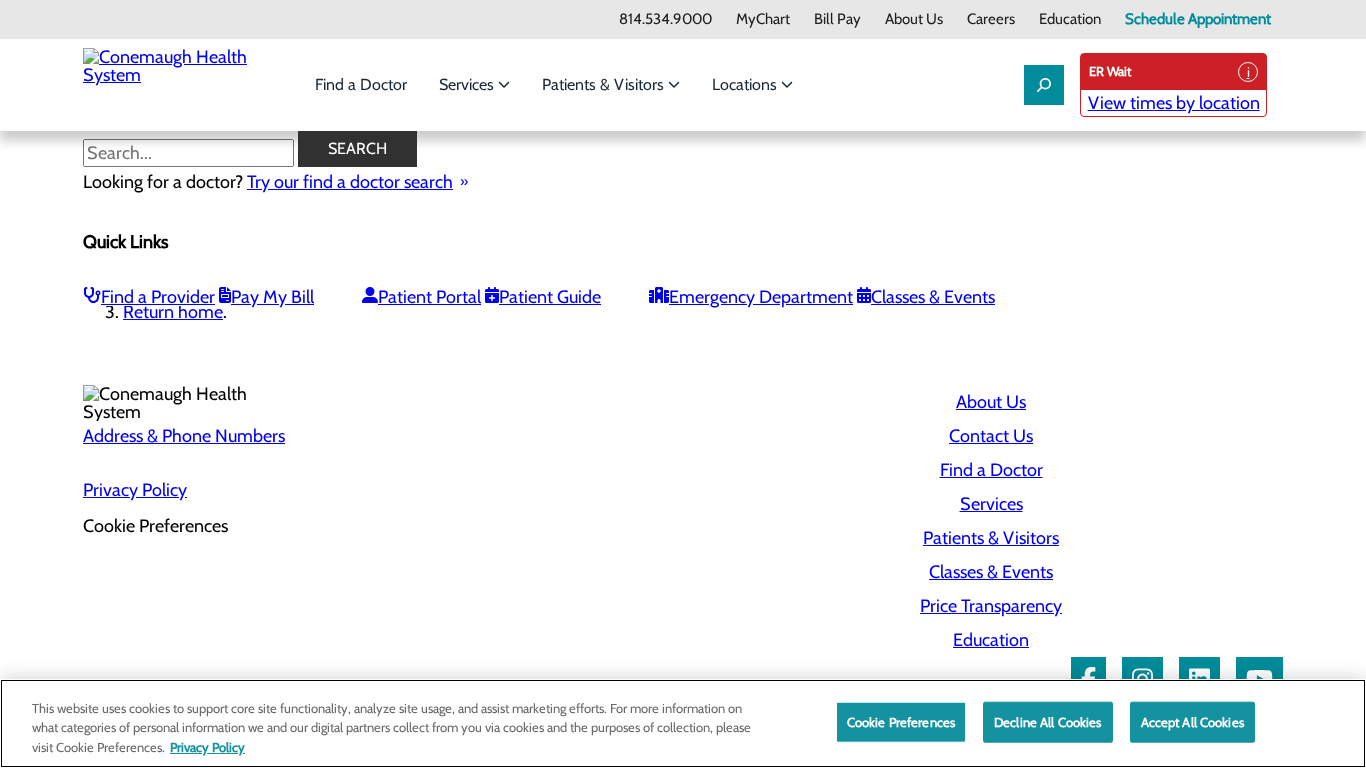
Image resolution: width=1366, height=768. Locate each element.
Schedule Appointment (1198, 19)
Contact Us (991, 436)
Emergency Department (761, 297)
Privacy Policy (135, 490)
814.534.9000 (665, 19)
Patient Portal (429, 297)
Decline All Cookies (1047, 721)
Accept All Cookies (1192, 721)
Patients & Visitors (605, 84)
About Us (914, 19)
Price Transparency (991, 606)
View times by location (1174, 103)
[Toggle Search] (1044, 85)
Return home (173, 312)
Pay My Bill (272, 297)
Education (1070, 19)
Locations (746, 84)
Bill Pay (837, 19)
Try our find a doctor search (350, 182)
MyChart (763, 19)
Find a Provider (158, 297)
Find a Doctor (361, 84)
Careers (991, 19)
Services (468, 84)
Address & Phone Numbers (184, 436)
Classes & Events (933, 297)
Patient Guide (550, 297)
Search (357, 148)
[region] (683, 723)
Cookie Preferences (901, 721)
